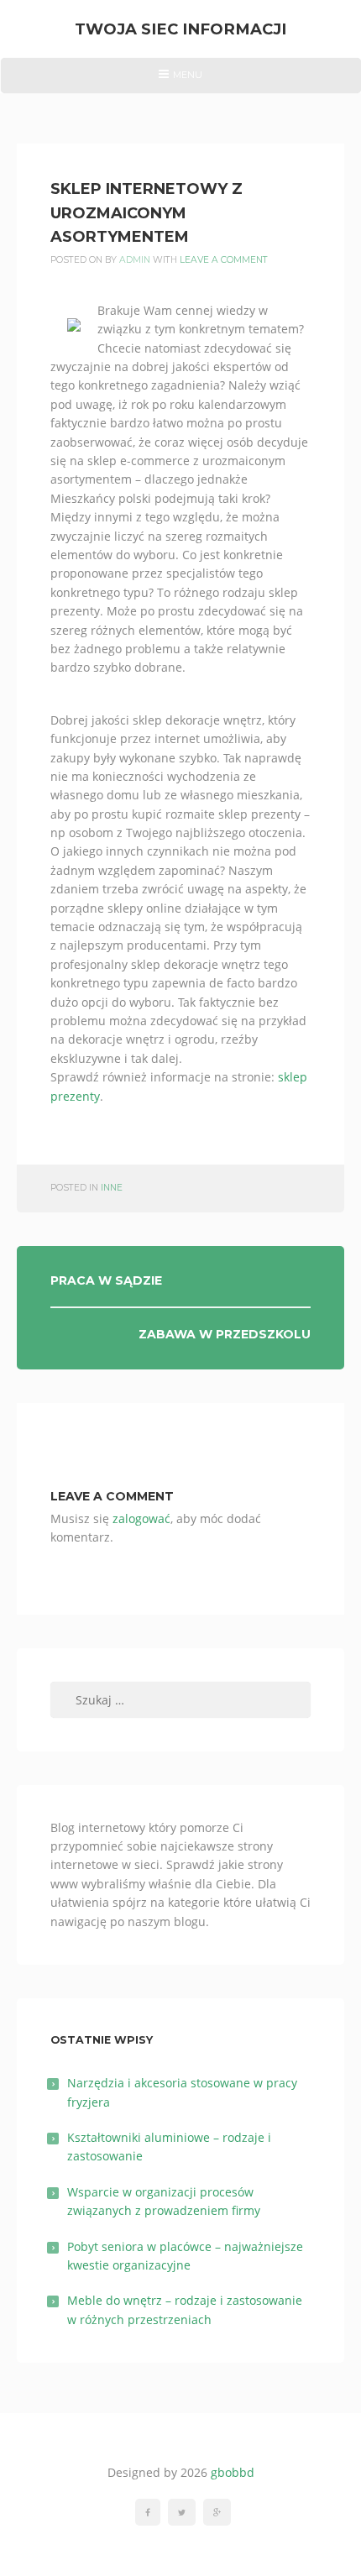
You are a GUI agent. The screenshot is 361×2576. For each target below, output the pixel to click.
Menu (180, 81)
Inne (112, 1188)
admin (135, 260)
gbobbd (233, 2472)
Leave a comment (224, 260)
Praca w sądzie (106, 1280)
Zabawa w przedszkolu (225, 1334)
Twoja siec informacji (180, 29)
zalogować (141, 1518)
